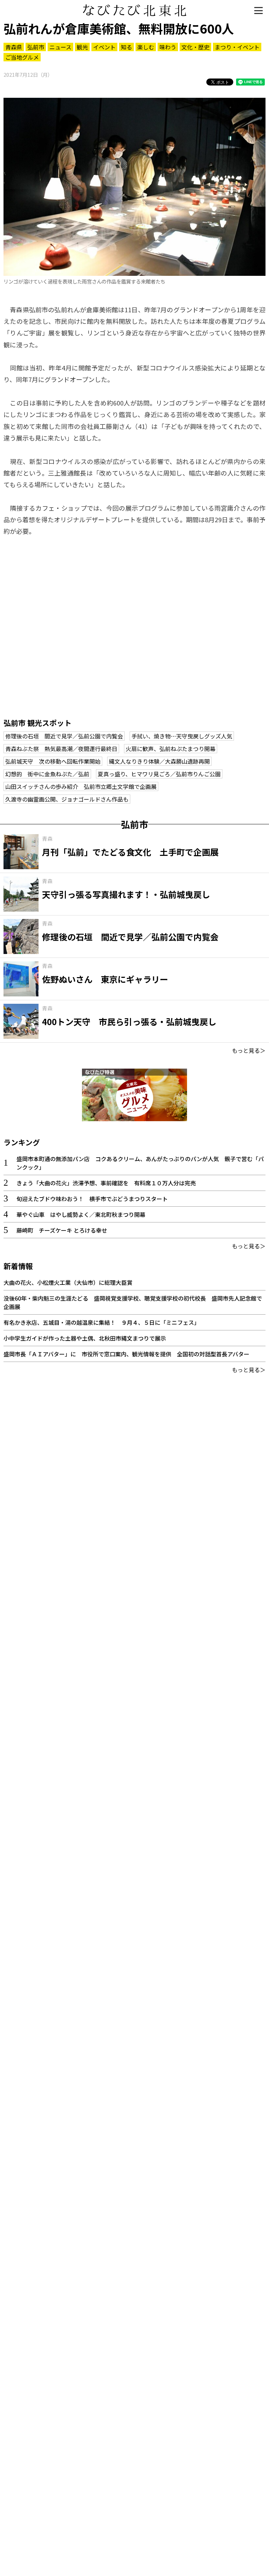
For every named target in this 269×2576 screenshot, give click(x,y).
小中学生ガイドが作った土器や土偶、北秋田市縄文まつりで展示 (85, 1338)
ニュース (60, 47)
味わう (168, 47)
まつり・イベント (237, 47)
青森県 (14, 47)
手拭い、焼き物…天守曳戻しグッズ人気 (182, 736)
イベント (104, 47)
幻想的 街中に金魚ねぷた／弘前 (47, 774)
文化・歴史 (195, 47)
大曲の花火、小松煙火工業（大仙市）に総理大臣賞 (68, 1282)
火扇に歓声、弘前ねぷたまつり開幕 (171, 749)
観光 (82, 47)
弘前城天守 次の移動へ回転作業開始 (53, 761)
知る (126, 47)
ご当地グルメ (22, 57)
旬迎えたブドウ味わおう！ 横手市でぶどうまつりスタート (92, 1199)
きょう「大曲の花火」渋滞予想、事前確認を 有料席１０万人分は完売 (106, 1183)
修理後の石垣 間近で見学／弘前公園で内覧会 (64, 736)
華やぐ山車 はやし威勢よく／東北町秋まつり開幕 (81, 1214)
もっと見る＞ (249, 1050)
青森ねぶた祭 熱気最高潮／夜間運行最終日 (61, 749)
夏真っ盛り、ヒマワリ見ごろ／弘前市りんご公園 (159, 774)
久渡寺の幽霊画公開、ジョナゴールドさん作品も (67, 799)
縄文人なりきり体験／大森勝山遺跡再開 (159, 761)
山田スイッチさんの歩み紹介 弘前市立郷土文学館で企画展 (81, 786)
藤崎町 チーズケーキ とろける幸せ (62, 1230)
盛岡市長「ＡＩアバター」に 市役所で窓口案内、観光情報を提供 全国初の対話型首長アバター (126, 1354)
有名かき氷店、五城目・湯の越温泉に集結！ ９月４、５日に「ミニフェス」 (102, 1322)
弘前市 (36, 47)
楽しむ (146, 47)
